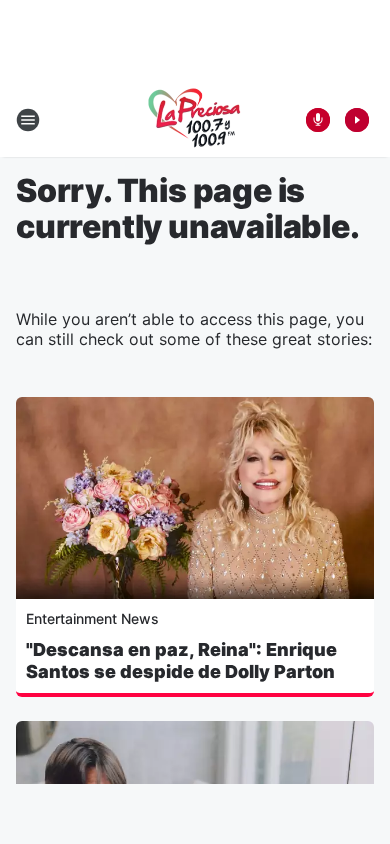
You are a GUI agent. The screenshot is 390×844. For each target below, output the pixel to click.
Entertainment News (92, 618)
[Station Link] (195, 120)
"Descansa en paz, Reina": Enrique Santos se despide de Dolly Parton (181, 660)
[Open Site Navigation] (28, 120)
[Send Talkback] (318, 120)
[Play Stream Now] (357, 120)
